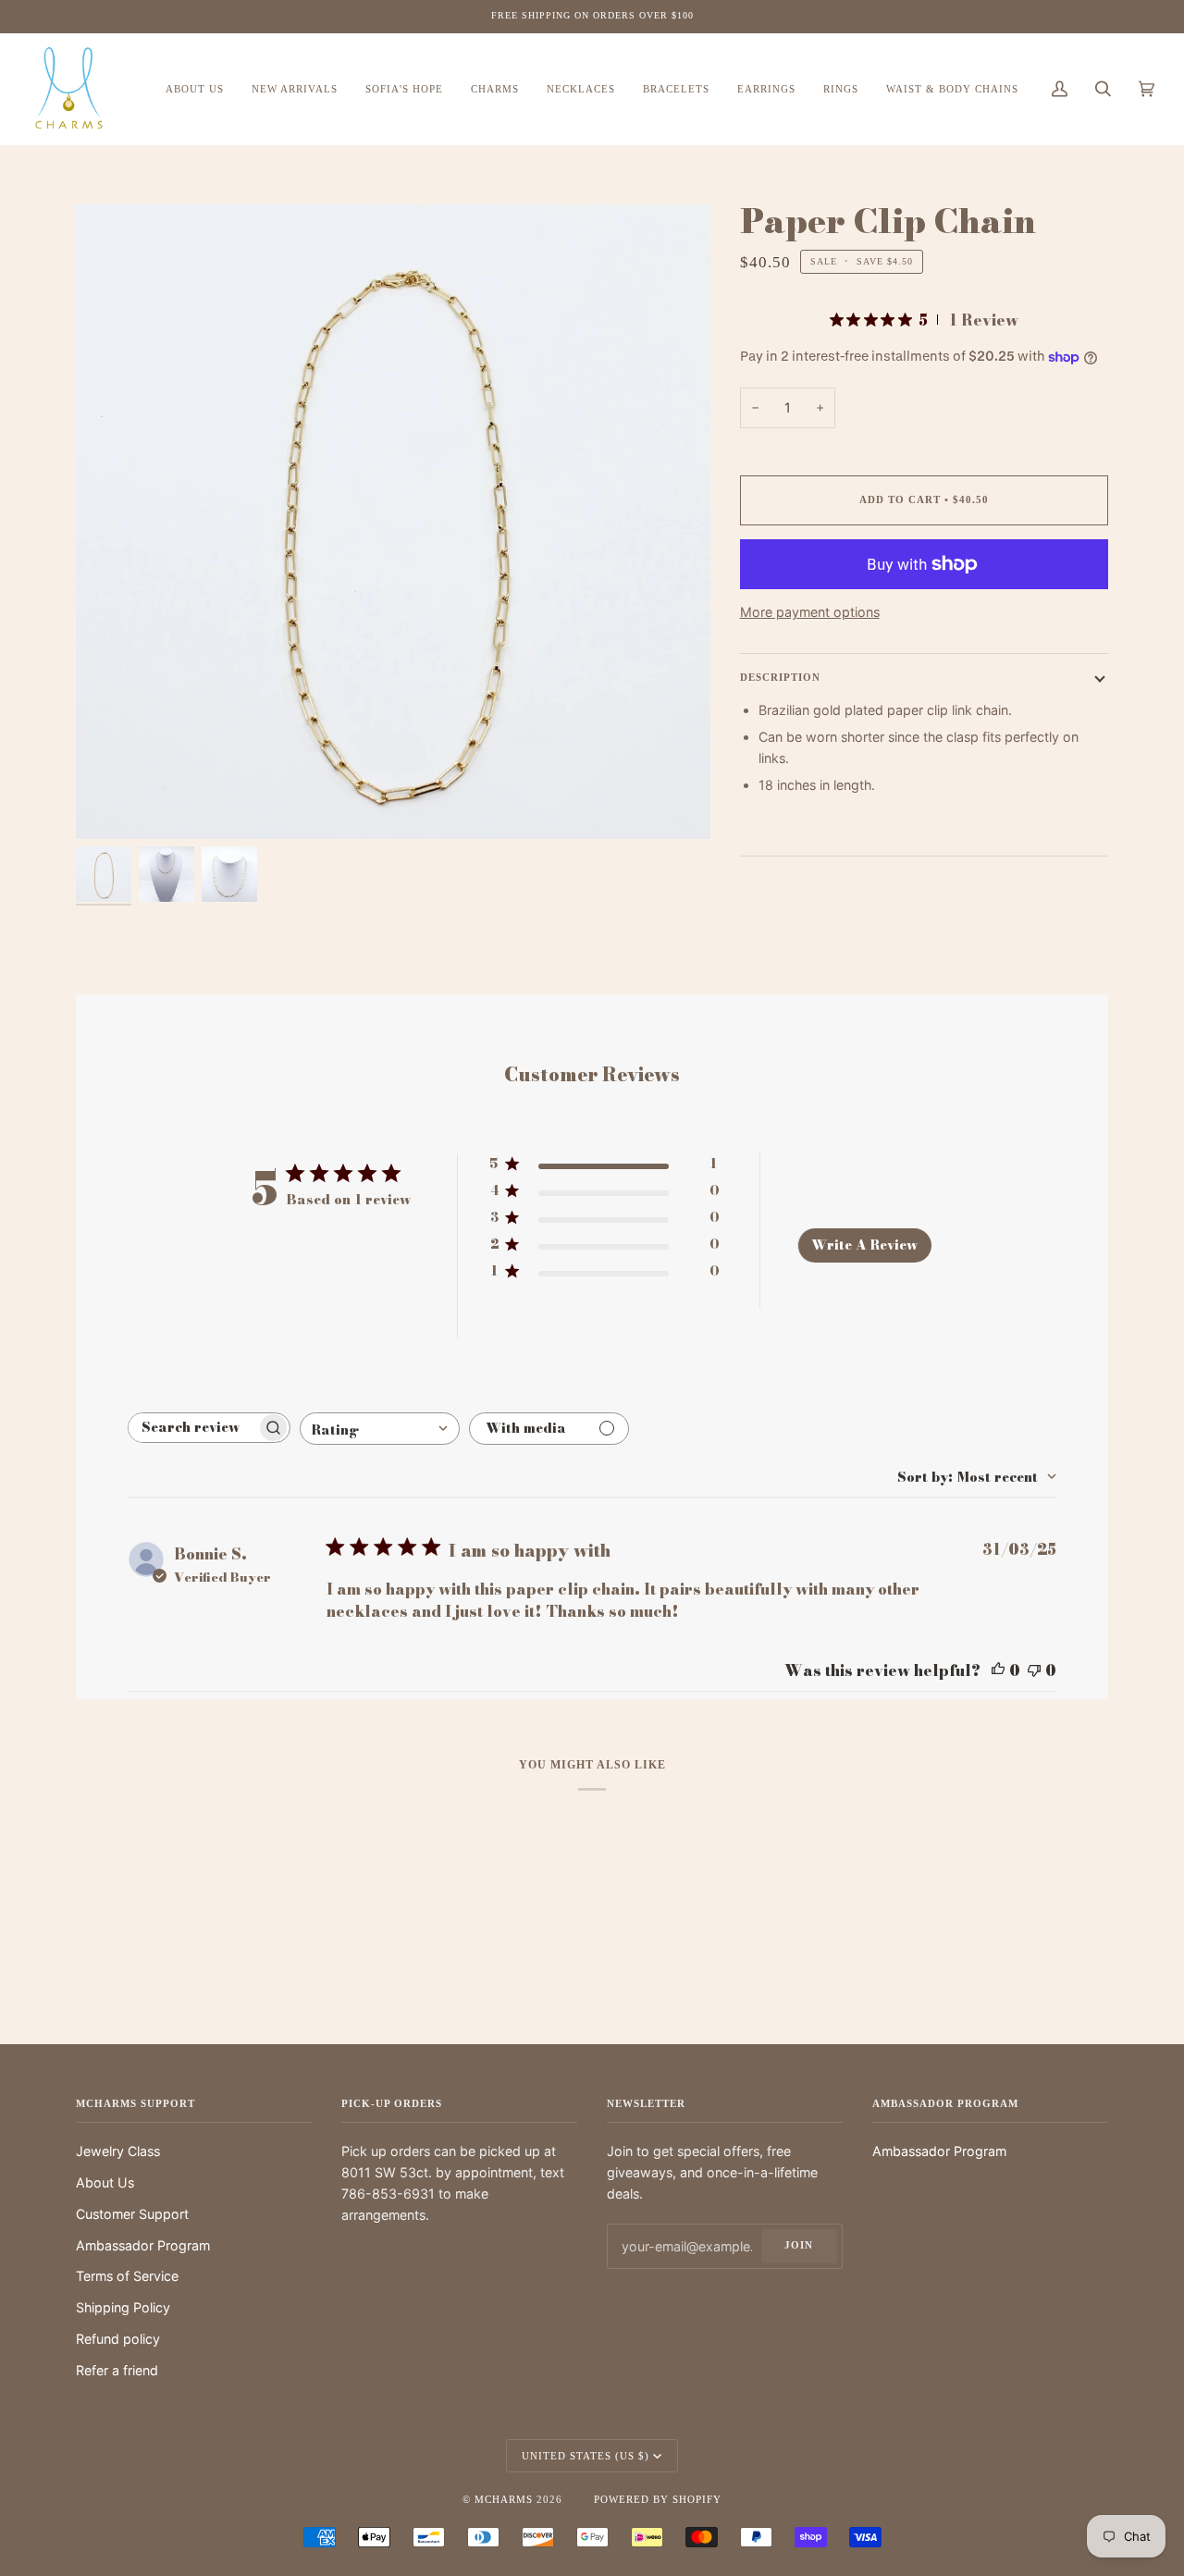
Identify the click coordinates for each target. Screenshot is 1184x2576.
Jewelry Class (118, 2151)
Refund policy (118, 2339)
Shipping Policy (123, 2307)
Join (799, 2245)
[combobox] (380, 1429)
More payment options (810, 612)
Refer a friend (117, 2370)
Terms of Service (127, 2276)
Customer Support (132, 2214)
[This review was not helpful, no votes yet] (1034, 1670)
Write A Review (864, 1245)
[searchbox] (192, 1428)
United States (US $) (586, 2456)
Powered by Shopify (658, 2499)
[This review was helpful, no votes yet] (998, 1670)
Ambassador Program (143, 2245)
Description (780, 677)
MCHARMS (504, 2499)
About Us (105, 2182)
